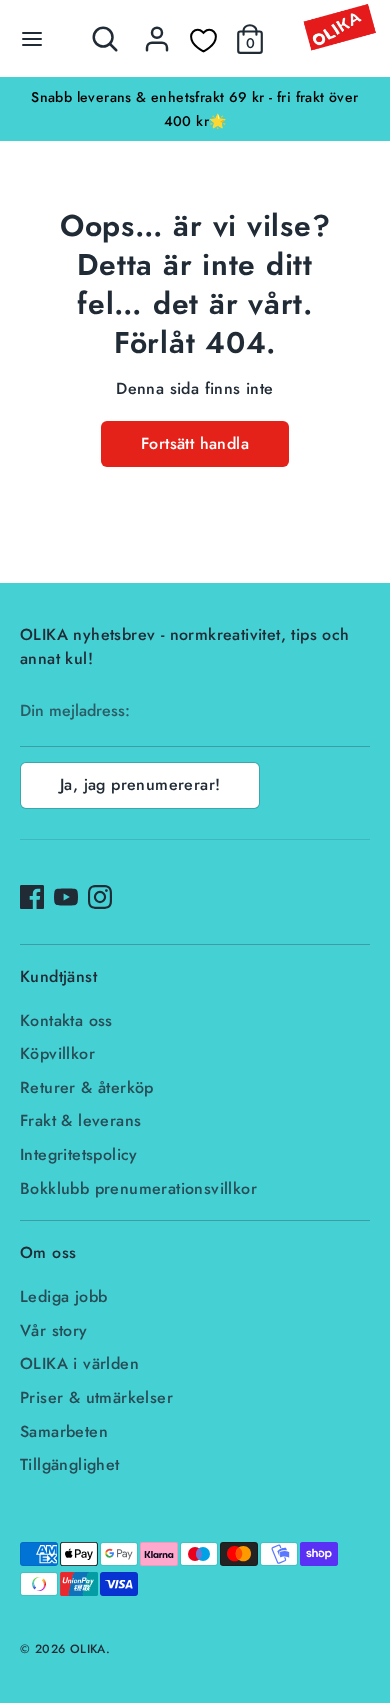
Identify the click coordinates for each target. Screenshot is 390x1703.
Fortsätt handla (195, 443)
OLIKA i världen (79, 1363)
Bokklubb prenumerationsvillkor (138, 1188)
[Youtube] (66, 897)
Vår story (54, 1330)
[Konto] (157, 30)
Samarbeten (64, 1431)
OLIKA (88, 1649)
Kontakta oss (66, 1020)
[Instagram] (100, 897)
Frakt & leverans (80, 1120)
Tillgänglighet (70, 1464)
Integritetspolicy (79, 1154)
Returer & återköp (87, 1087)
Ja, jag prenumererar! (140, 784)
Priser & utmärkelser (96, 1397)
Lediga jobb (63, 1296)
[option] (195, 109)
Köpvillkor (57, 1053)
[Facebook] (32, 897)
